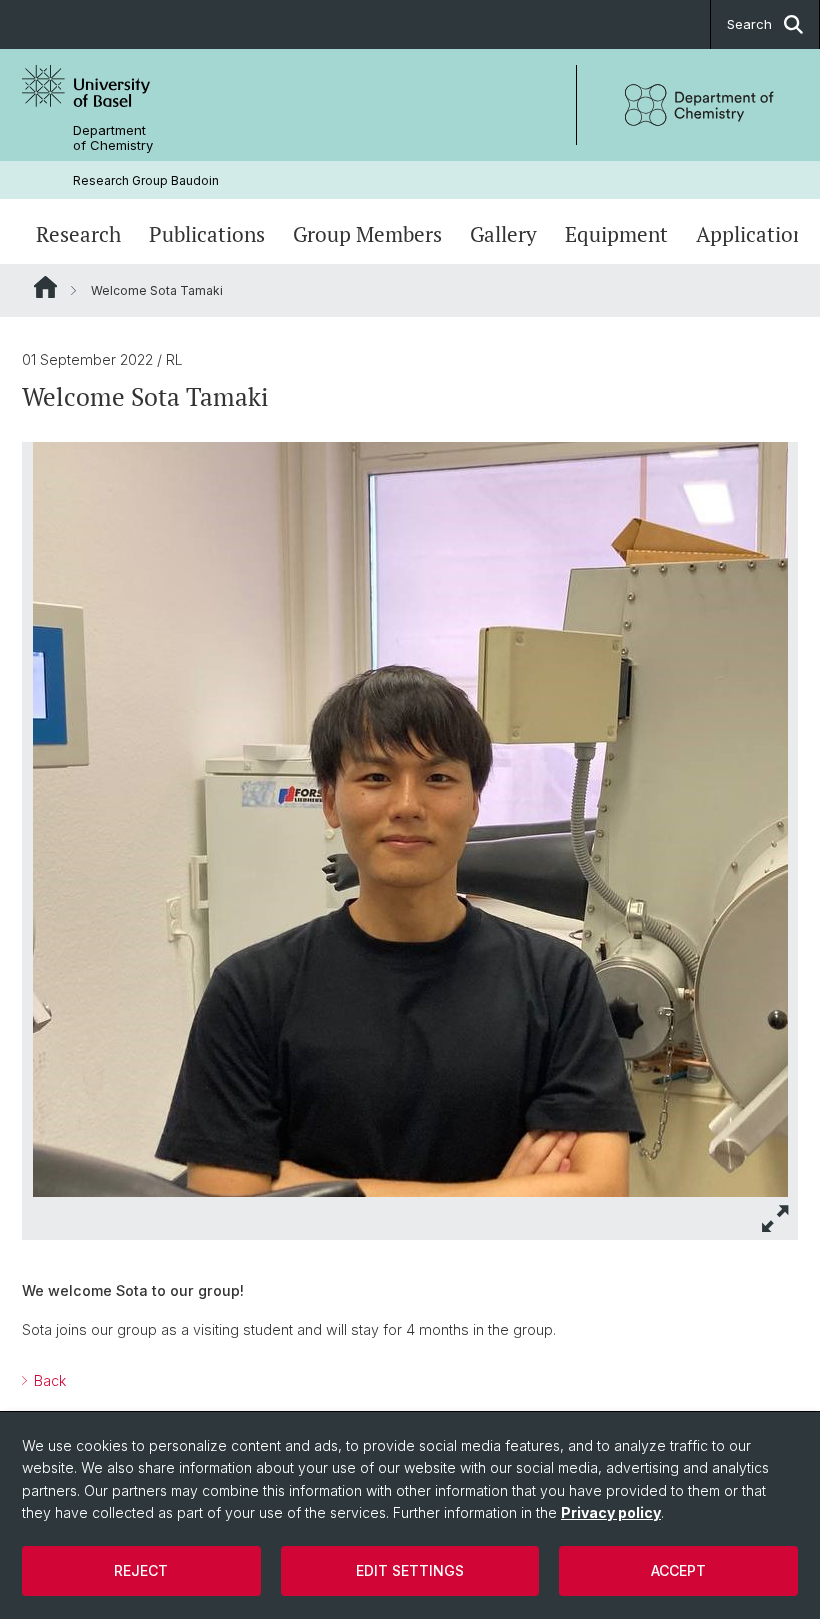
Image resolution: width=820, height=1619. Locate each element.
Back (48, 1380)
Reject (141, 1570)
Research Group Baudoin (146, 180)
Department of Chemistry (113, 138)
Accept (678, 1570)
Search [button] (749, 24)
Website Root (45, 287)
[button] (776, 1218)
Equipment (616, 234)
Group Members (367, 234)
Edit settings (410, 1570)
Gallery (503, 234)
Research (78, 234)
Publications (207, 234)
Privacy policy (611, 1512)
